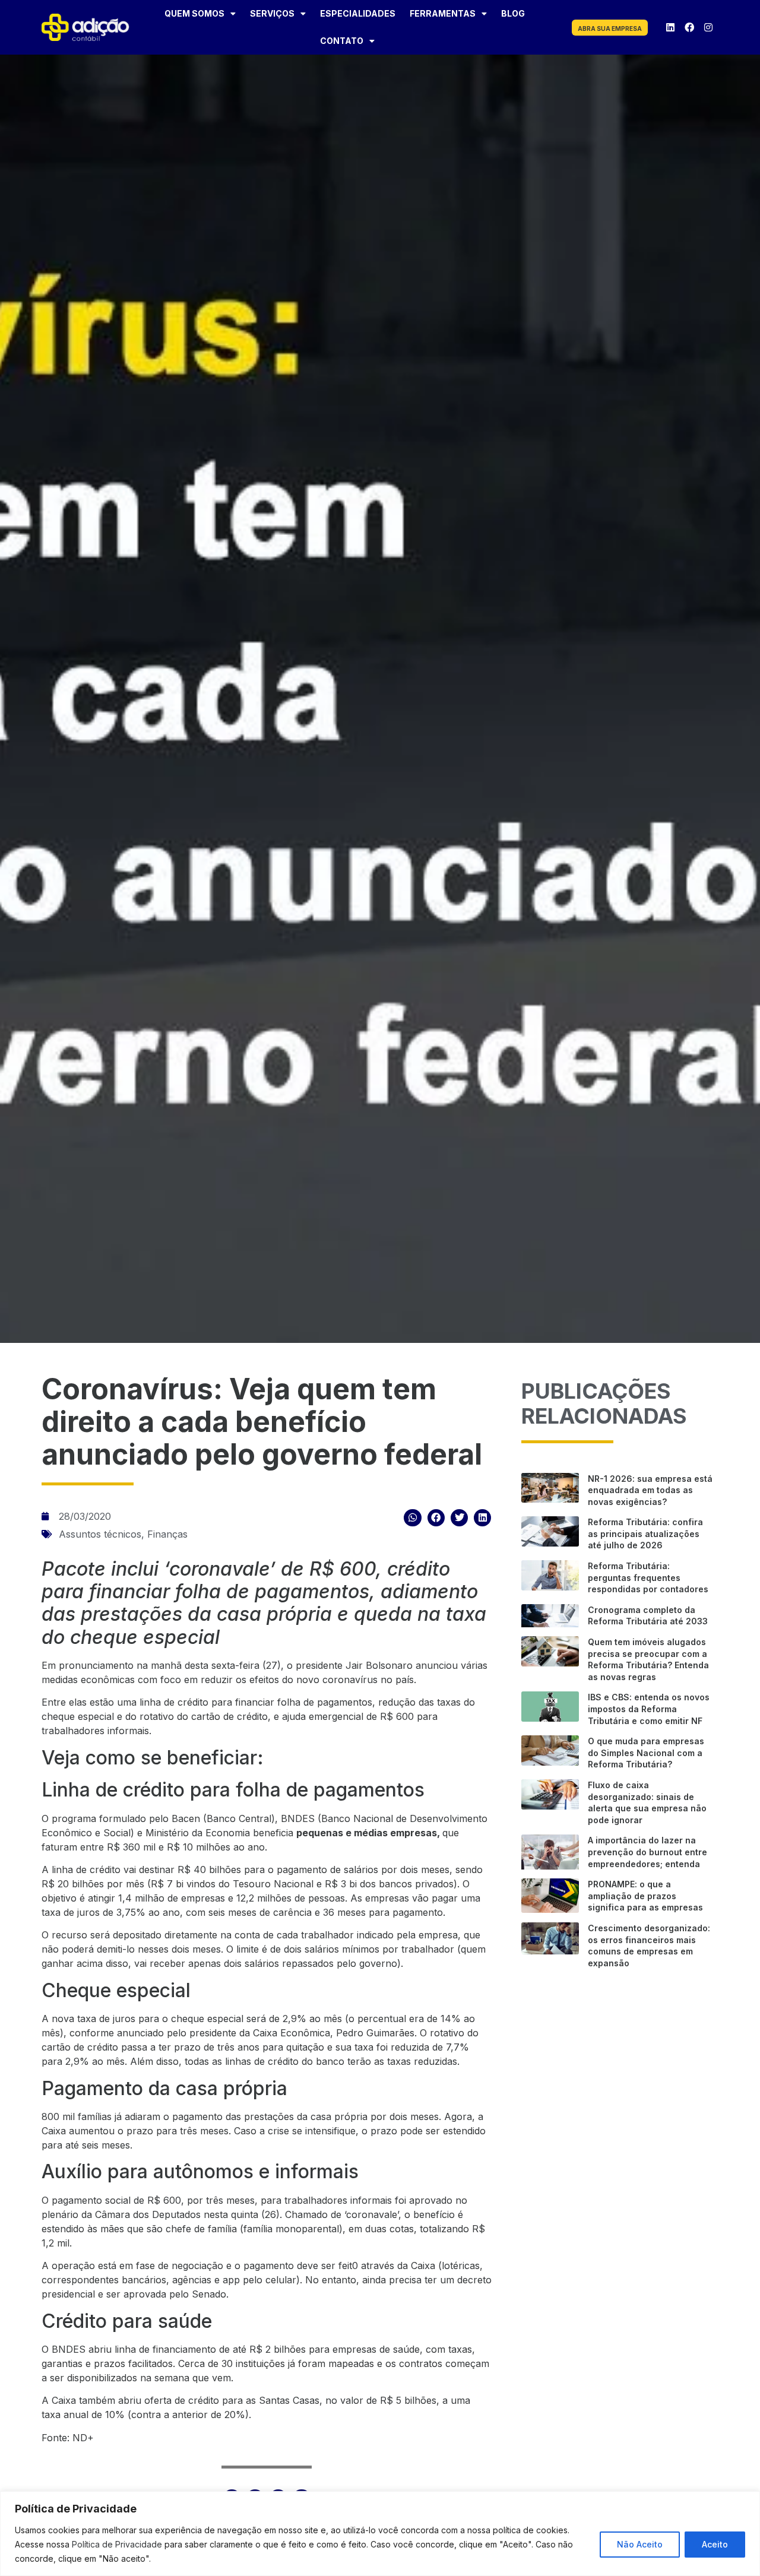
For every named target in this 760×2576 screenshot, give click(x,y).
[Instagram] (708, 27)
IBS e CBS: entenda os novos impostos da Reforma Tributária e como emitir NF (649, 1709)
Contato (342, 41)
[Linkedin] (670, 27)
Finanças (167, 1534)
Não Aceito (640, 2544)
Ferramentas (443, 13)
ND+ (83, 2438)
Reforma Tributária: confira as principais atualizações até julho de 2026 (645, 1533)
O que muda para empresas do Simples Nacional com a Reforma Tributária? (646, 1753)
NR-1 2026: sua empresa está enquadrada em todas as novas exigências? (650, 1490)
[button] (412, 1518)
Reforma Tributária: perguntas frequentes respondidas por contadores (648, 1577)
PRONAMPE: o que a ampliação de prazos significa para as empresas (645, 1896)
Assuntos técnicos (100, 1534)
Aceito (715, 2544)
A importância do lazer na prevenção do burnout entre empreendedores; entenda (647, 1852)
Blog (513, 13)
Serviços (272, 13)
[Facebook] (689, 27)
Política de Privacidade (117, 2544)
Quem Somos (194, 13)
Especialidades (358, 13)
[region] (380, 2534)
